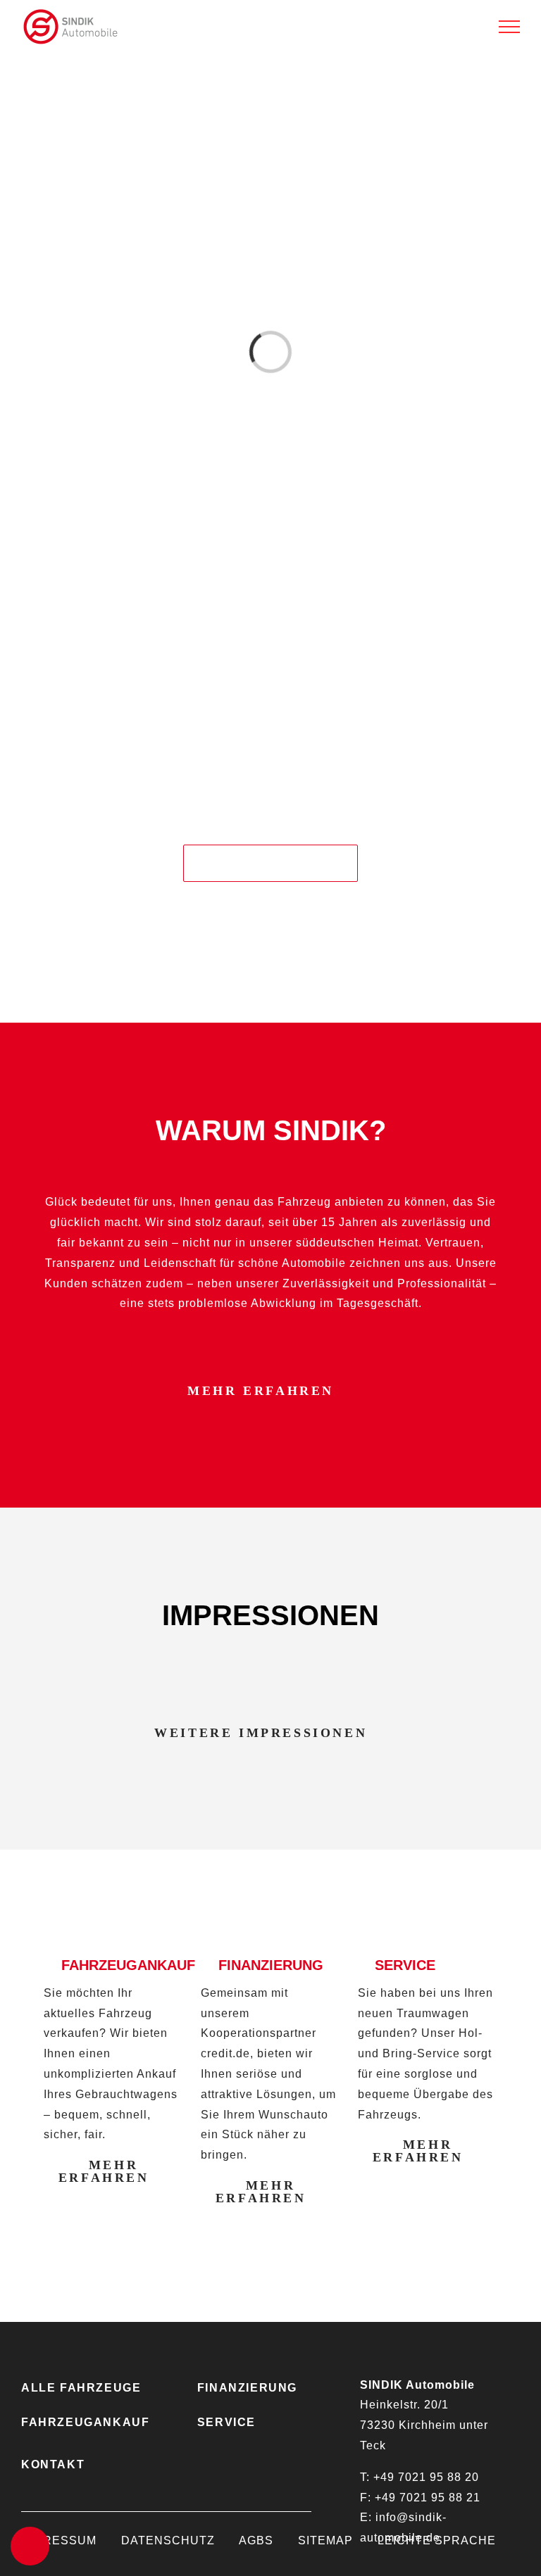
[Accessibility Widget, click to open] (30, 2546)
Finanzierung (247, 2388)
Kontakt (53, 2464)
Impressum (59, 2540)
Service (226, 2422)
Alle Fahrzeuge (81, 2388)
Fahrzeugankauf (85, 2422)
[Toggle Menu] (509, 27)
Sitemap (325, 2540)
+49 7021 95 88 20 (426, 2477)
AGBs (256, 2540)
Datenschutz (168, 2540)
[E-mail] (523, 1085)
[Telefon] (523, 1048)
